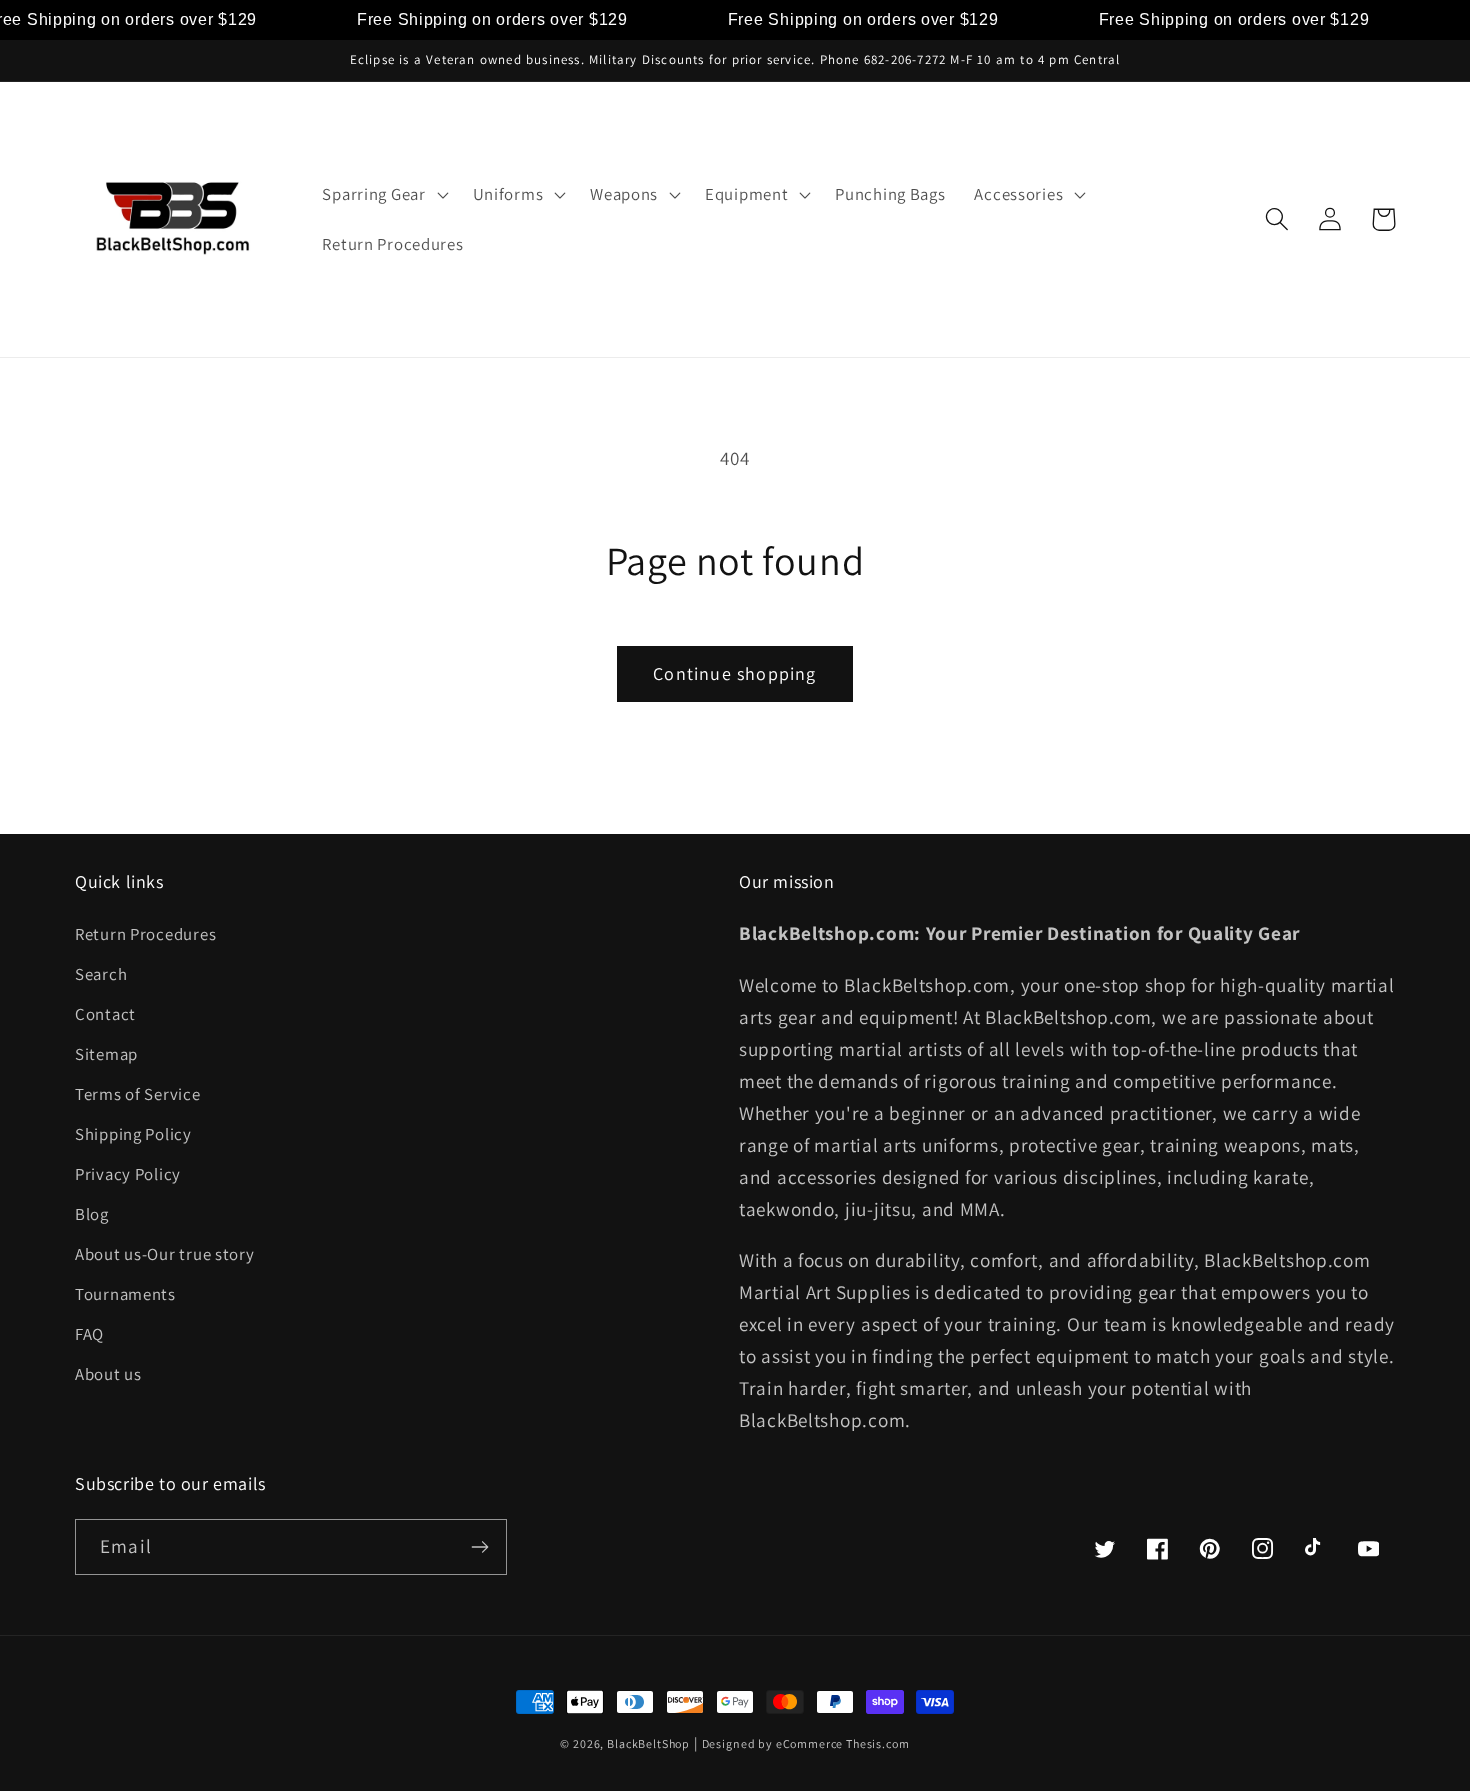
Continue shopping (734, 673)
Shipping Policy (133, 1134)
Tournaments (125, 1294)
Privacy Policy (128, 1174)
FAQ (89, 1334)
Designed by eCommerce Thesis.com (806, 1743)
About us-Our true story (165, 1254)
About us (108, 1374)
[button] (383, 195)
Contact (105, 1014)
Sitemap (106, 1054)
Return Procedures (145, 934)
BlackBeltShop (648, 1743)
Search (101, 974)
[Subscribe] (479, 1547)
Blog (92, 1214)
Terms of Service (138, 1094)
